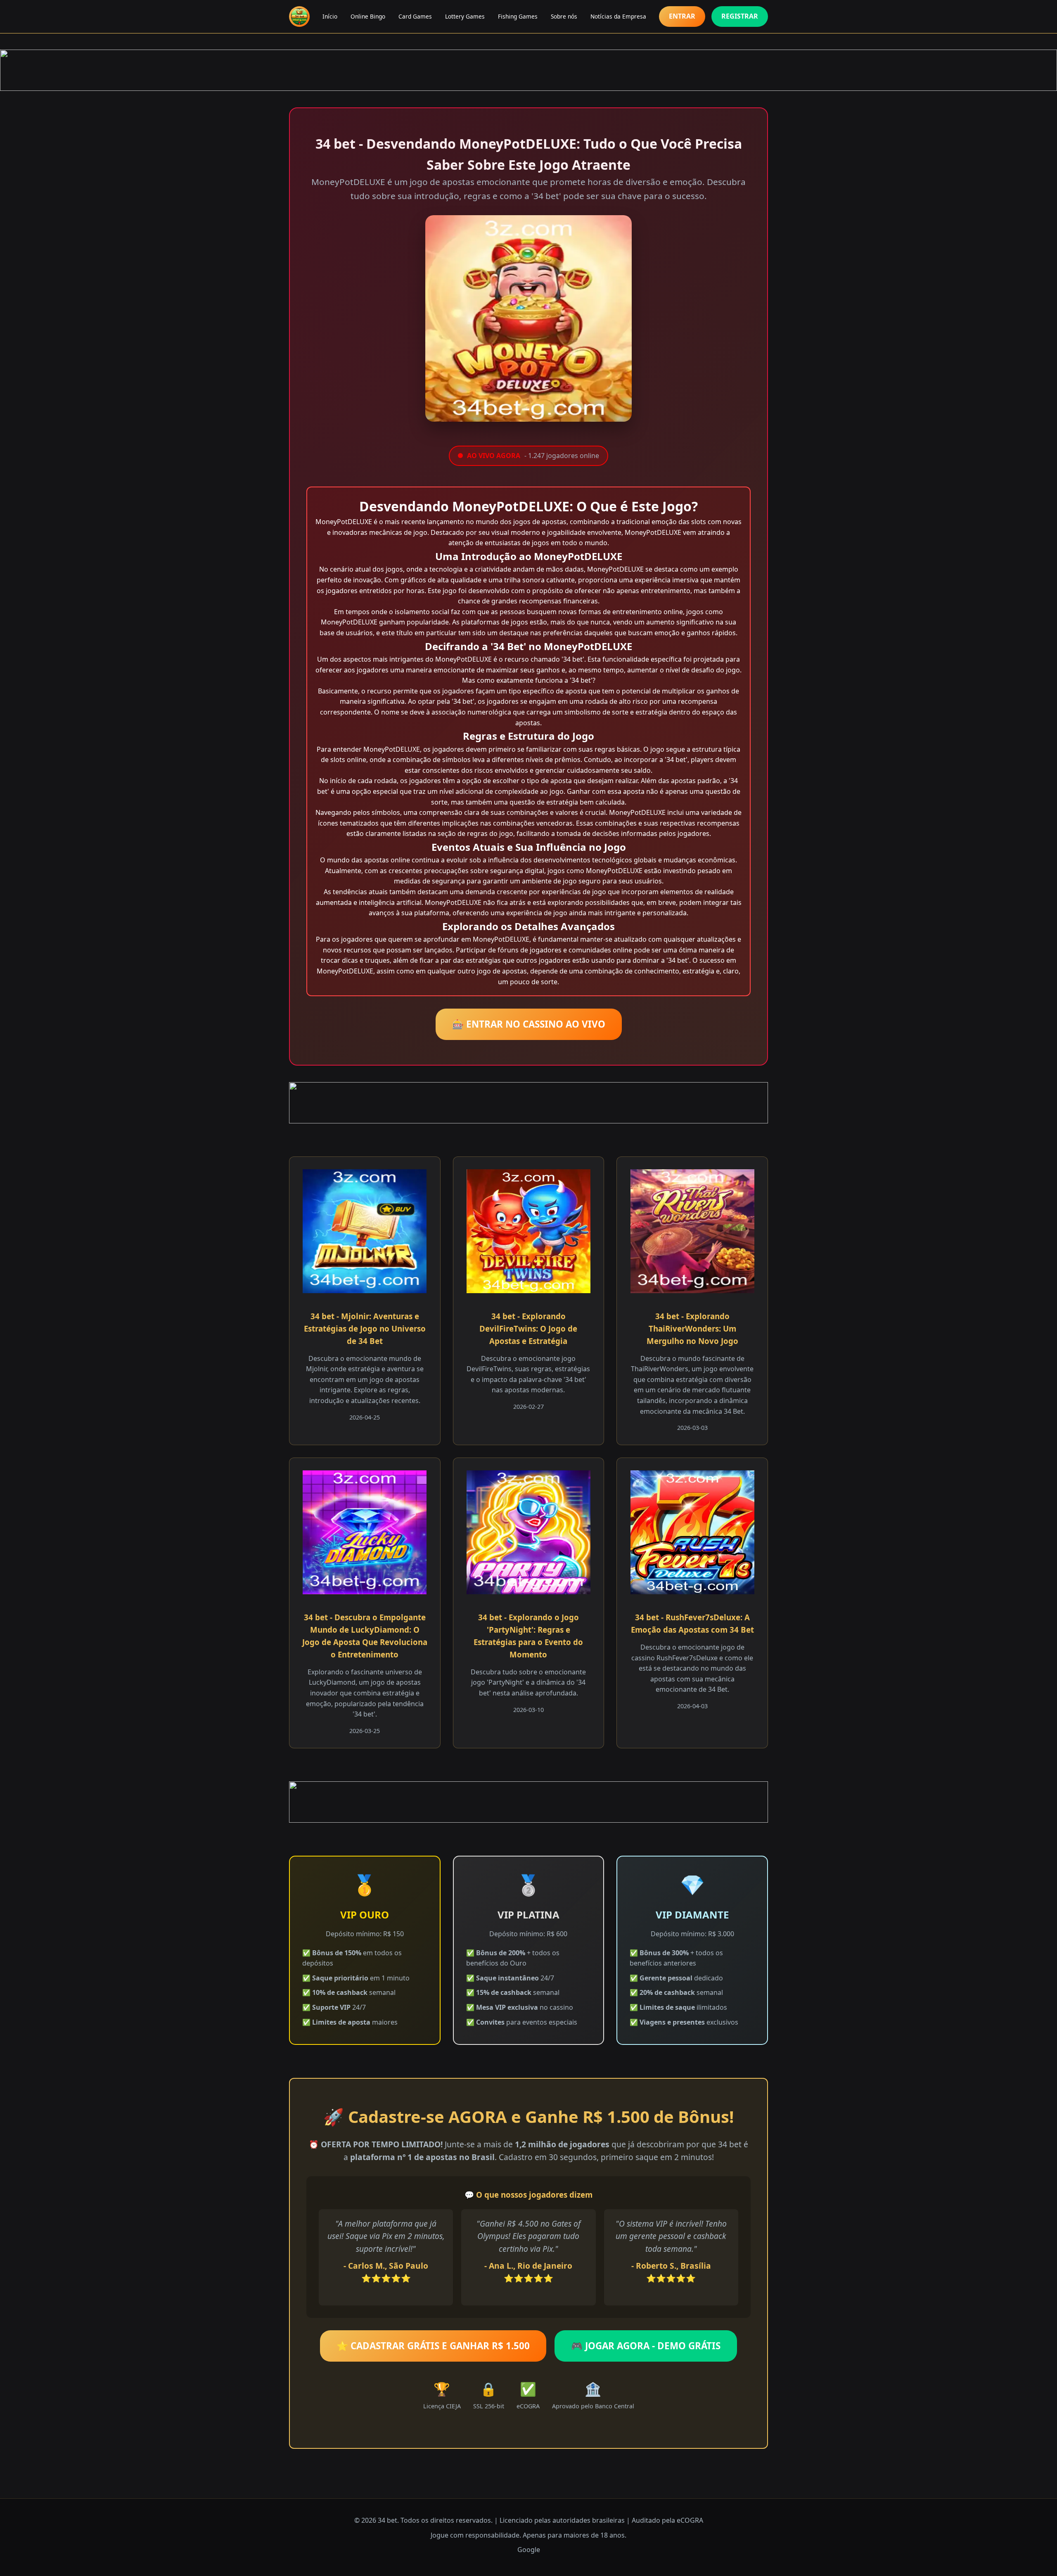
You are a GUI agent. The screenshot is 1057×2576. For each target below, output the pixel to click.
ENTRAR (682, 16)
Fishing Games (518, 16)
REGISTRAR (740, 16)
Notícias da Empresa (618, 16)
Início (330, 16)
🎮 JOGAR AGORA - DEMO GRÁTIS (646, 2346)
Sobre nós (564, 16)
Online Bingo (368, 16)
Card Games (415, 16)
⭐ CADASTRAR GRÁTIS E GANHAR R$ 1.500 (433, 2346)
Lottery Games (465, 16)
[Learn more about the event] (528, 70)
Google (529, 2550)
